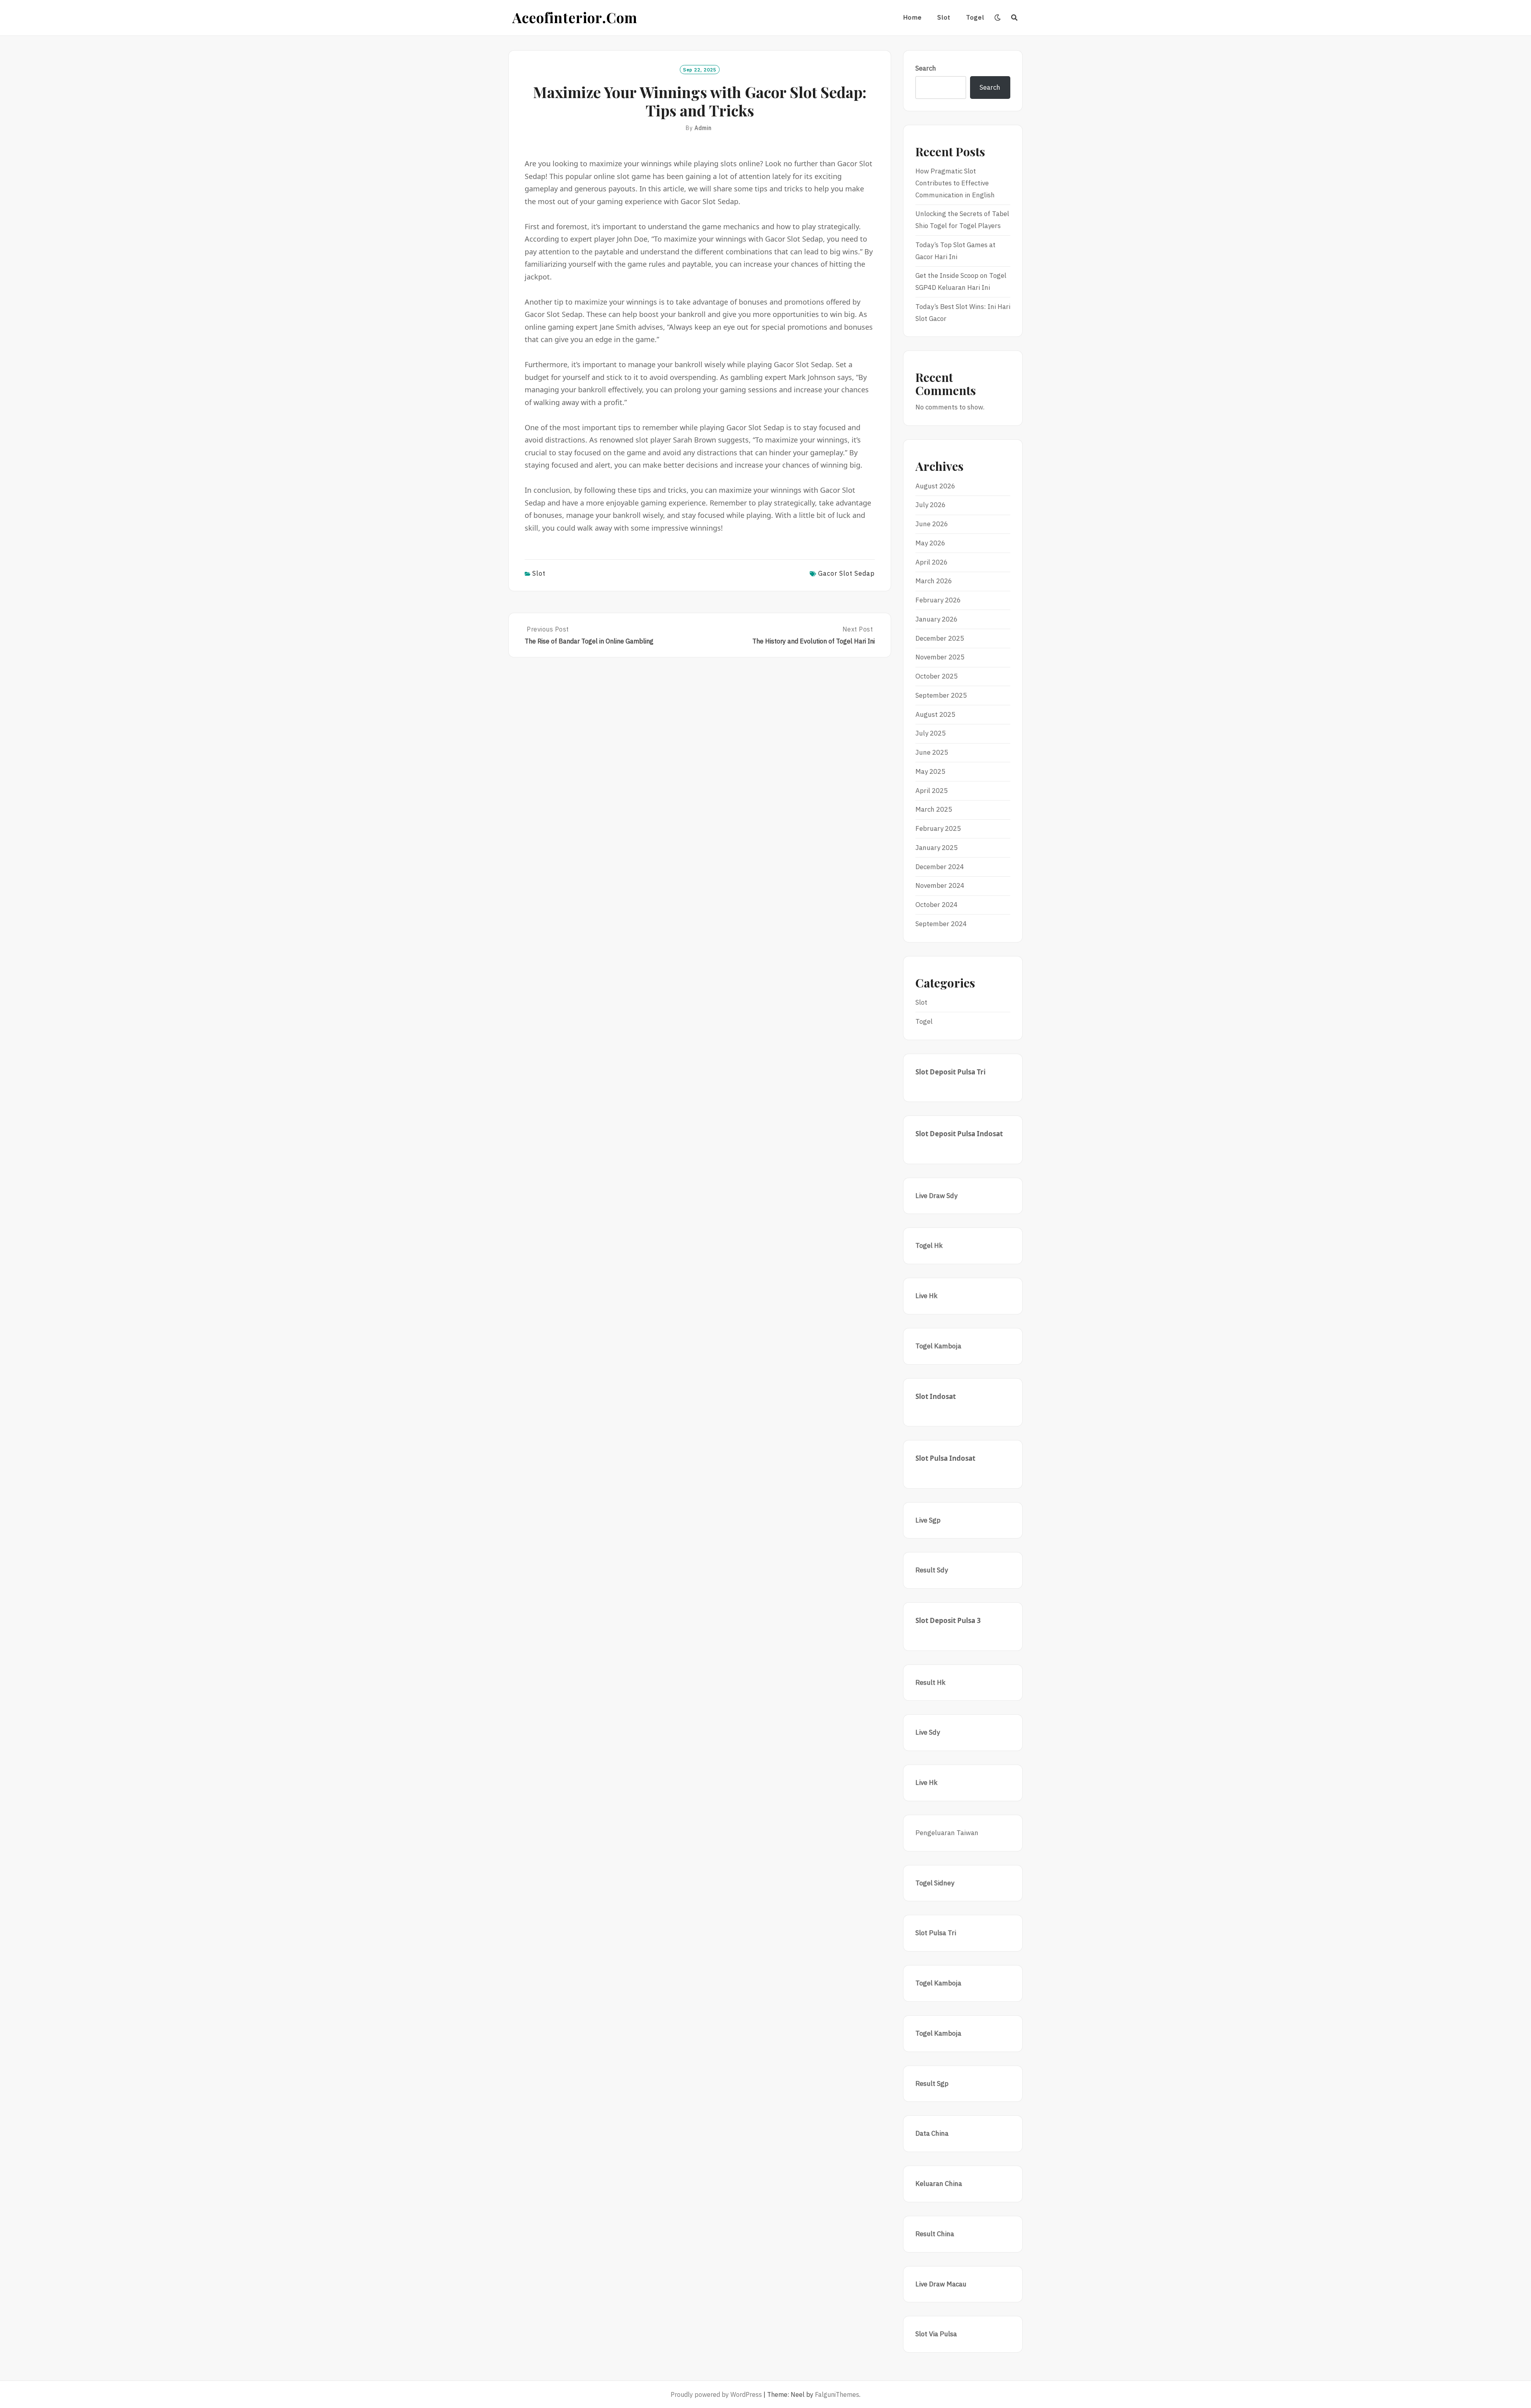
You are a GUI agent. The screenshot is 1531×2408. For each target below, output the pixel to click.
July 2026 (931, 505)
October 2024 (937, 905)
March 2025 (934, 809)
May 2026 (930, 543)
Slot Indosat (936, 1396)
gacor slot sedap (846, 573)
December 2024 (940, 867)
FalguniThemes (837, 2394)
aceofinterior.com (575, 17)
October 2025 (937, 676)
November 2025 (940, 657)
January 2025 (937, 848)
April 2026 (932, 562)
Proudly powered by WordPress (716, 2394)
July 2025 (931, 733)
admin (703, 128)
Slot (944, 17)
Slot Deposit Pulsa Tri (950, 1072)
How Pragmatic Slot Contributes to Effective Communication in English (955, 183)
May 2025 (930, 771)
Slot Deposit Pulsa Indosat (959, 1134)
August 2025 (935, 714)
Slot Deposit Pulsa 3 (948, 1620)
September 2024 (941, 924)
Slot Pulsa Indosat (945, 1458)
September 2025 (941, 695)
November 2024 (940, 885)
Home (912, 17)
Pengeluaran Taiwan (947, 1833)
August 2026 (935, 486)
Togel (975, 17)
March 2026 (934, 581)
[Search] (1014, 18)
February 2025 (938, 828)
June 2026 (932, 524)
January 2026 (937, 619)
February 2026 (938, 600)
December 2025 (940, 638)
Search (926, 68)
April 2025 (932, 791)
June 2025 (932, 752)
